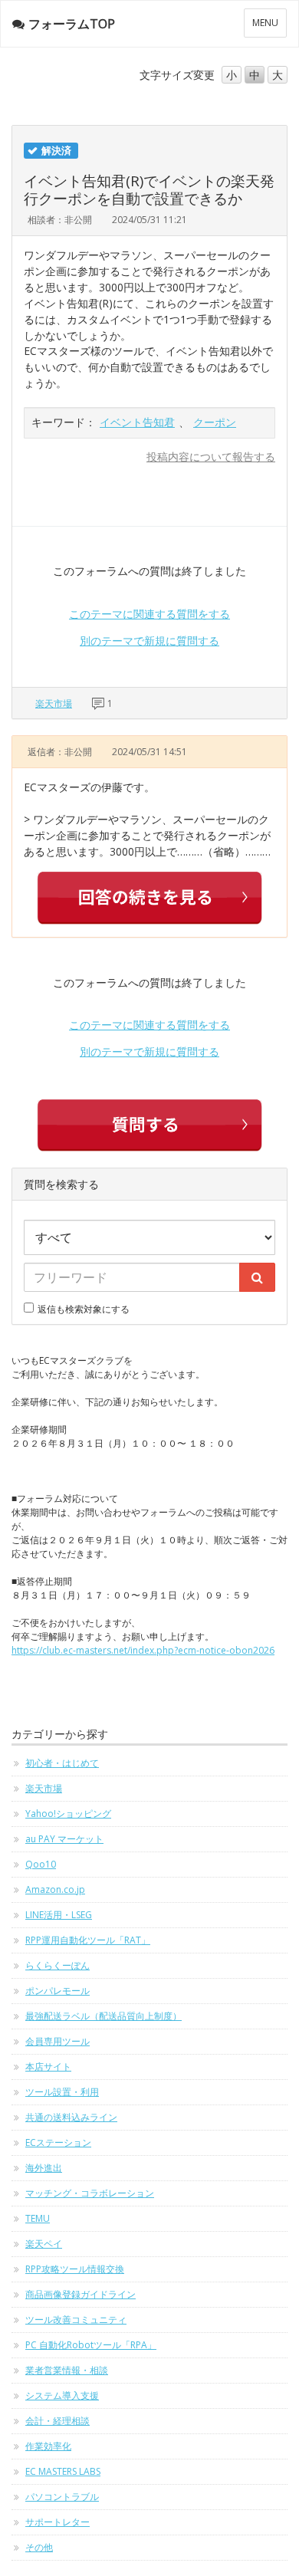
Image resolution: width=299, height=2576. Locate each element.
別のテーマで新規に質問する (149, 641)
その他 (39, 2547)
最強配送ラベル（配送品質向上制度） (103, 2016)
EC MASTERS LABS (63, 2471)
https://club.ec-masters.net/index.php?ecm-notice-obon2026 (143, 1650)
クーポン (215, 422)
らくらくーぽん (58, 1965)
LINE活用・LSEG (59, 1915)
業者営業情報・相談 (67, 2370)
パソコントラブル (62, 2497)
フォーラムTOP (72, 24)
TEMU (38, 2218)
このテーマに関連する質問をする (149, 614)
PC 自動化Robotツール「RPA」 (91, 2345)
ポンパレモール (58, 1991)
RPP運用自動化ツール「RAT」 (88, 1940)
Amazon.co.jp (55, 1889)
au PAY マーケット (64, 1839)
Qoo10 (41, 1864)
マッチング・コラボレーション (90, 2193)
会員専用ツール (58, 2041)
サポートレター (58, 2522)
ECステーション (58, 2142)
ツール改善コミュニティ (76, 2320)
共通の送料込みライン (71, 2117)
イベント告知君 (137, 422)
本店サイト (48, 2067)
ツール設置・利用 (62, 2092)
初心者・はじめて (62, 1763)
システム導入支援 (62, 2395)
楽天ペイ (44, 2244)
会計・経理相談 (58, 2421)
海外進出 (44, 2168)
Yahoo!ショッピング (68, 1814)
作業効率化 (48, 2446)
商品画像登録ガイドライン (80, 2294)
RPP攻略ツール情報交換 (75, 2269)
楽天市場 (54, 703)
